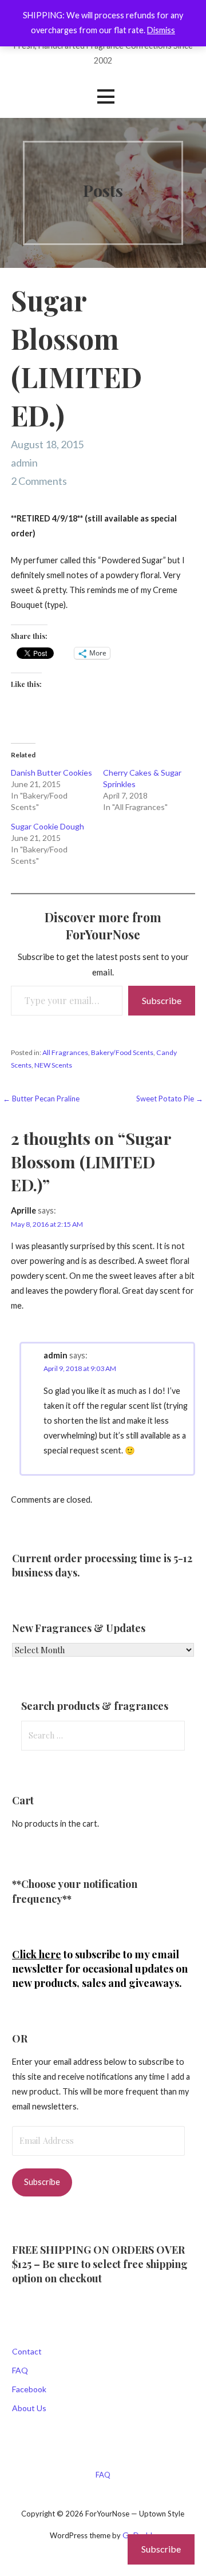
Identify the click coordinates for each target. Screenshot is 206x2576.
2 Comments (39, 481)
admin (24, 463)
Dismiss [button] (161, 30)
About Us (29, 2408)
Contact (27, 2351)
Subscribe (162, 1000)
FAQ (20, 2370)
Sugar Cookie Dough (47, 826)
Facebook (29, 2389)
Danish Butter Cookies (51, 773)
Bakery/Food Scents (122, 1052)
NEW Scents (53, 1065)
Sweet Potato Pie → (170, 1099)
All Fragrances (65, 1052)
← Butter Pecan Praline (41, 1099)
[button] (106, 96)
